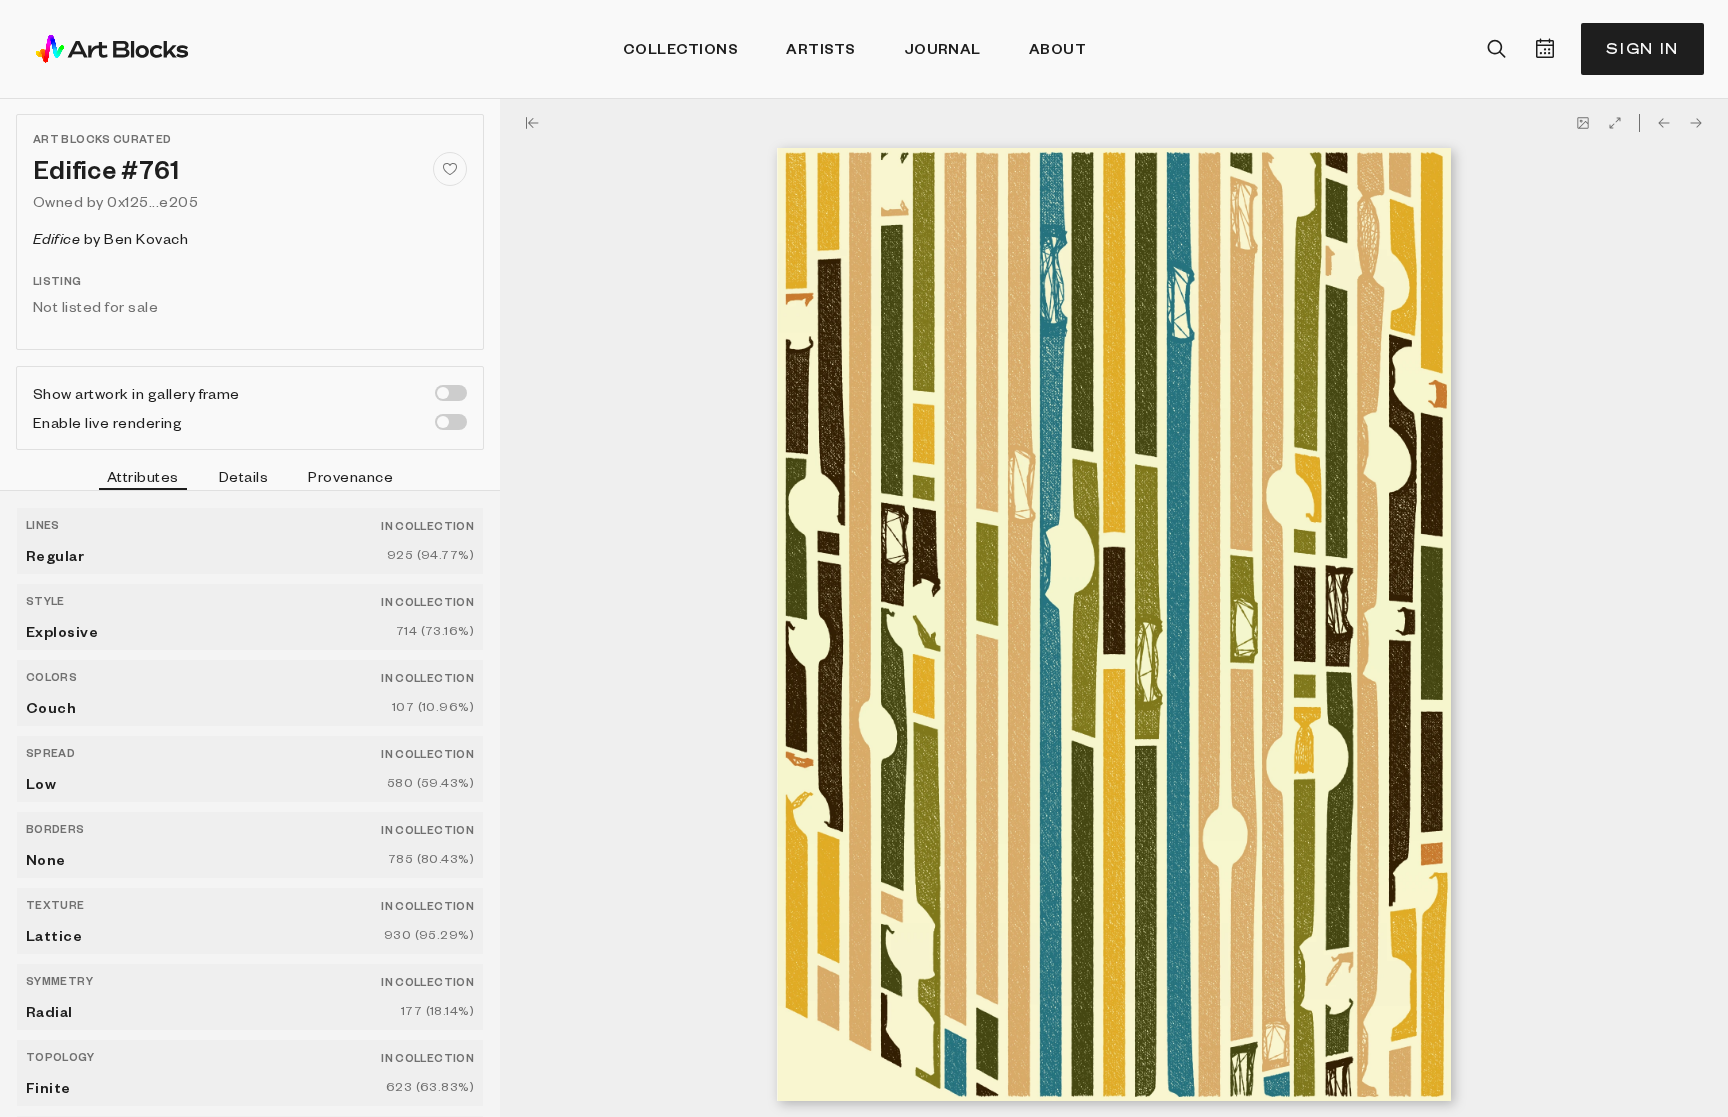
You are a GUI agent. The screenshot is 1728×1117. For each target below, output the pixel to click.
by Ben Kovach (110, 238)
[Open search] (1497, 49)
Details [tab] (243, 476)
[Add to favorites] (450, 169)
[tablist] (250, 479)
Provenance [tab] (350, 476)
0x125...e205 (152, 201)
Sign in (1642, 48)
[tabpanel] (250, 804)
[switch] (451, 393)
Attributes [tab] (143, 476)
